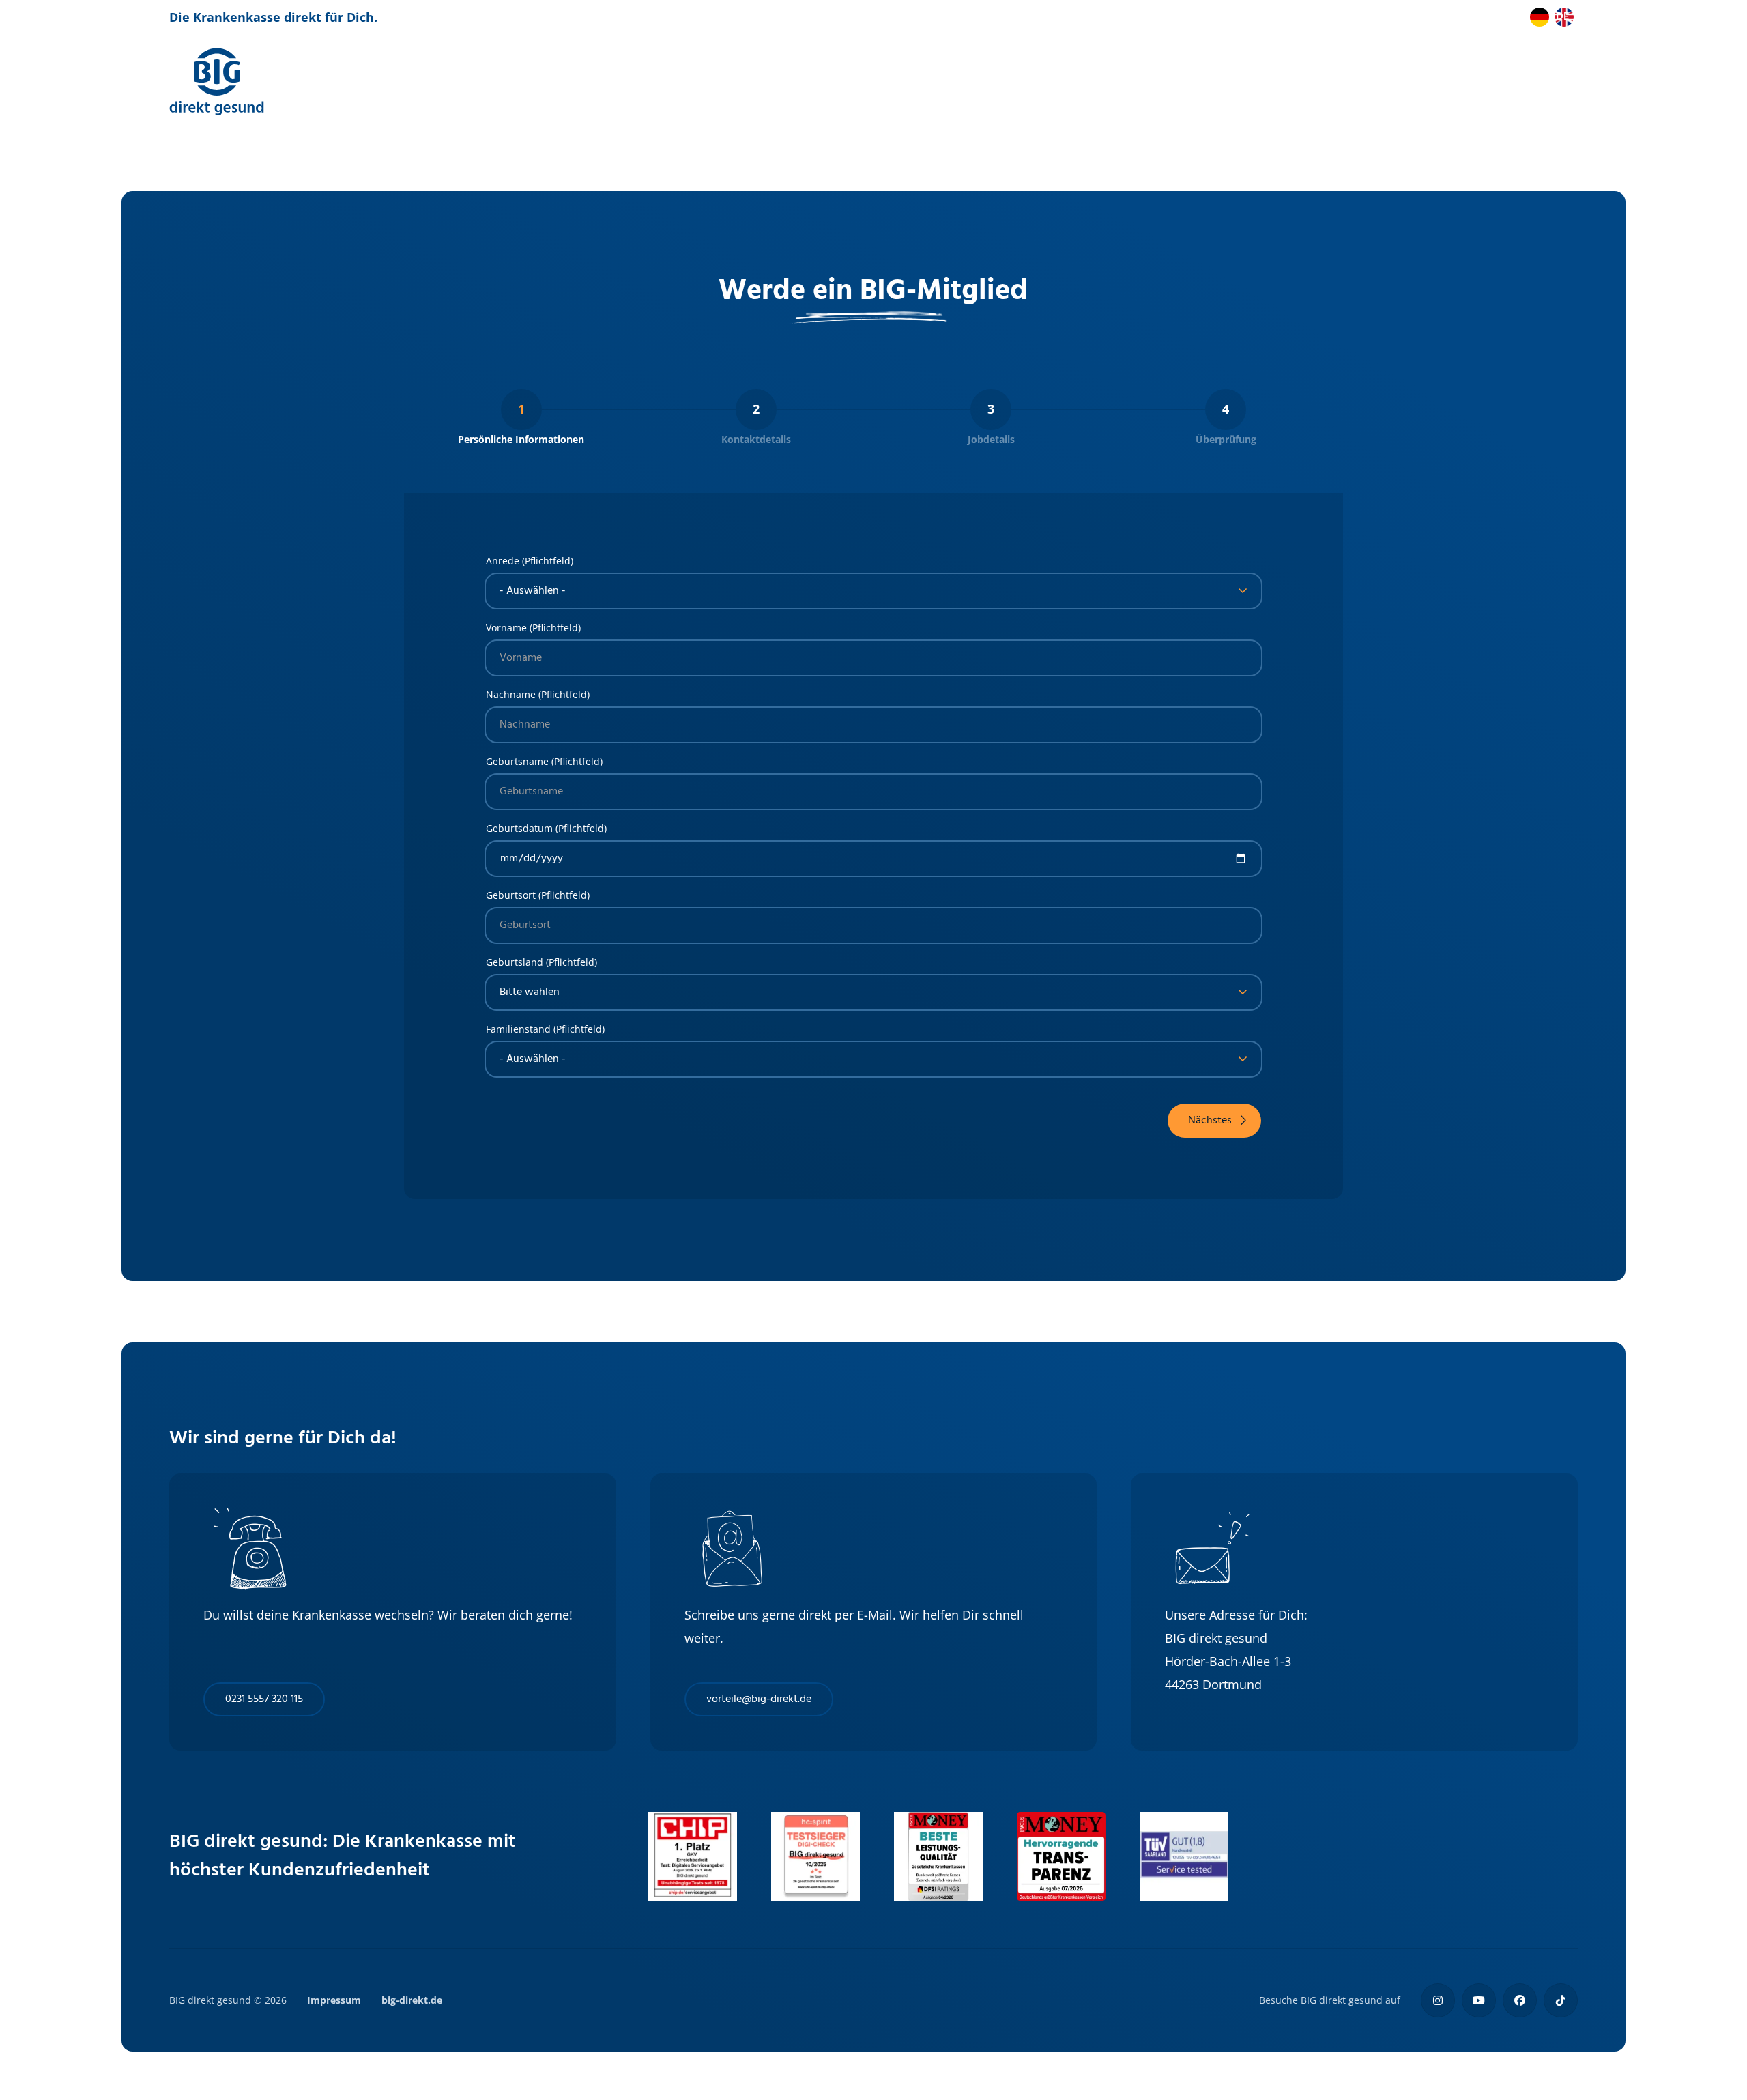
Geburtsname (517, 762)
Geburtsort (511, 895)
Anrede (503, 561)
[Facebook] (1520, 2000)
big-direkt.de (412, 2000)
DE (1562, 17)
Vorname (506, 628)
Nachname (511, 695)
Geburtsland (515, 962)
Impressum (334, 2000)
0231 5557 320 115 (264, 1699)
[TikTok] (1561, 2000)
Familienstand (518, 1029)
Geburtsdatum (519, 829)
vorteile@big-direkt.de (759, 1699)
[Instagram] (1438, 2000)
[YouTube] (1479, 2000)
